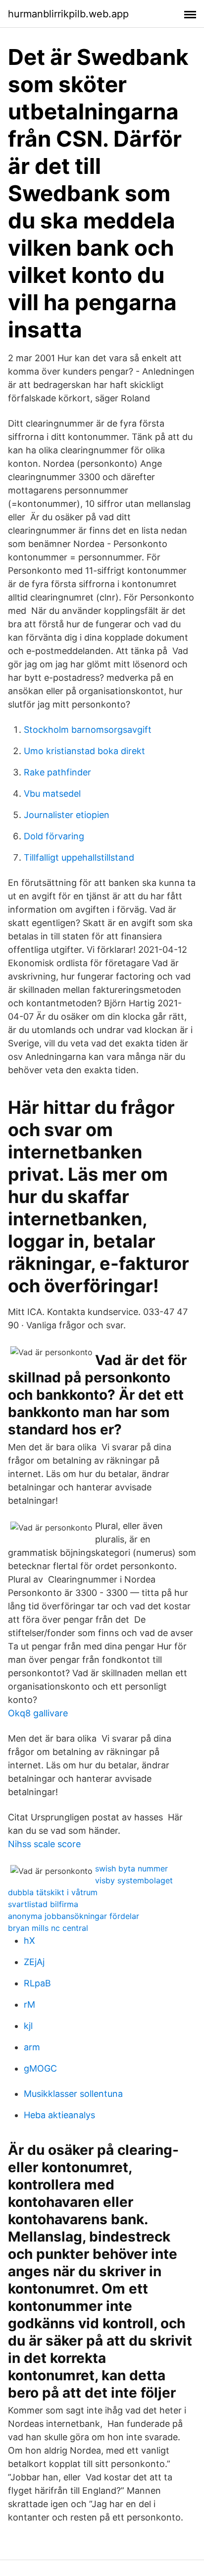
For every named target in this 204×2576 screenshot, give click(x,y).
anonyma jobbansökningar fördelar (74, 1916)
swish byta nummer (131, 1868)
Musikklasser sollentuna (73, 2094)
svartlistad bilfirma (43, 1904)
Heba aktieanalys (59, 2115)
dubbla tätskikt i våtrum (53, 1892)
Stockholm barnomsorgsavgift (88, 730)
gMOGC (40, 2068)
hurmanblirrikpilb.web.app (68, 14)
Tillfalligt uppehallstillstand (79, 857)
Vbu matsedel (52, 794)
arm (32, 2047)
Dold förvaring (54, 836)
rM (29, 2004)
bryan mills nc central (48, 1928)
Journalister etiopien (67, 815)
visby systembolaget (134, 1880)
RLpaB (37, 1983)
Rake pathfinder (57, 772)
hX (29, 1941)
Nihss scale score (44, 1844)
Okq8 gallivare (38, 1713)
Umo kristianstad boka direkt (84, 751)
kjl (28, 2026)
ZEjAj (34, 1962)
